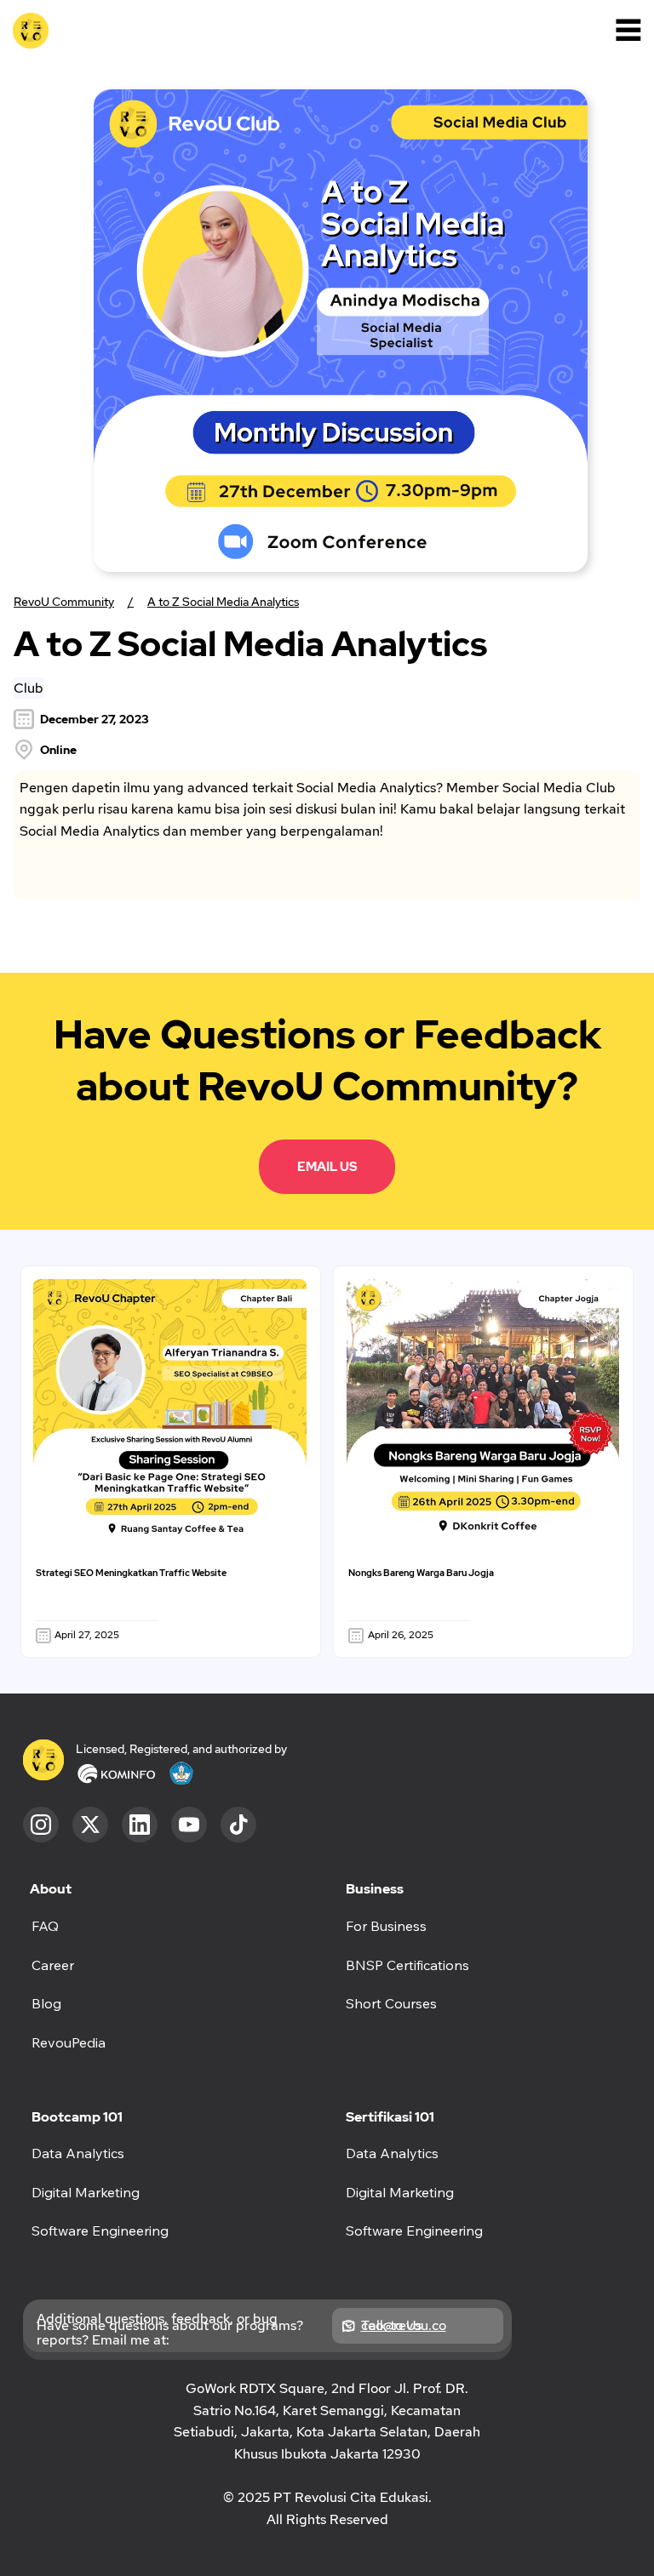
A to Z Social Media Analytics (223, 602)
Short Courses (391, 2003)
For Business (386, 1926)
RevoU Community (64, 602)
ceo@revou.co (404, 2325)
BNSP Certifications (407, 1965)
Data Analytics (392, 2153)
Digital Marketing (400, 2192)
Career (53, 1965)
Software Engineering (414, 2230)
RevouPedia (69, 2042)
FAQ (45, 1926)
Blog (46, 2003)
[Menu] (628, 30)
